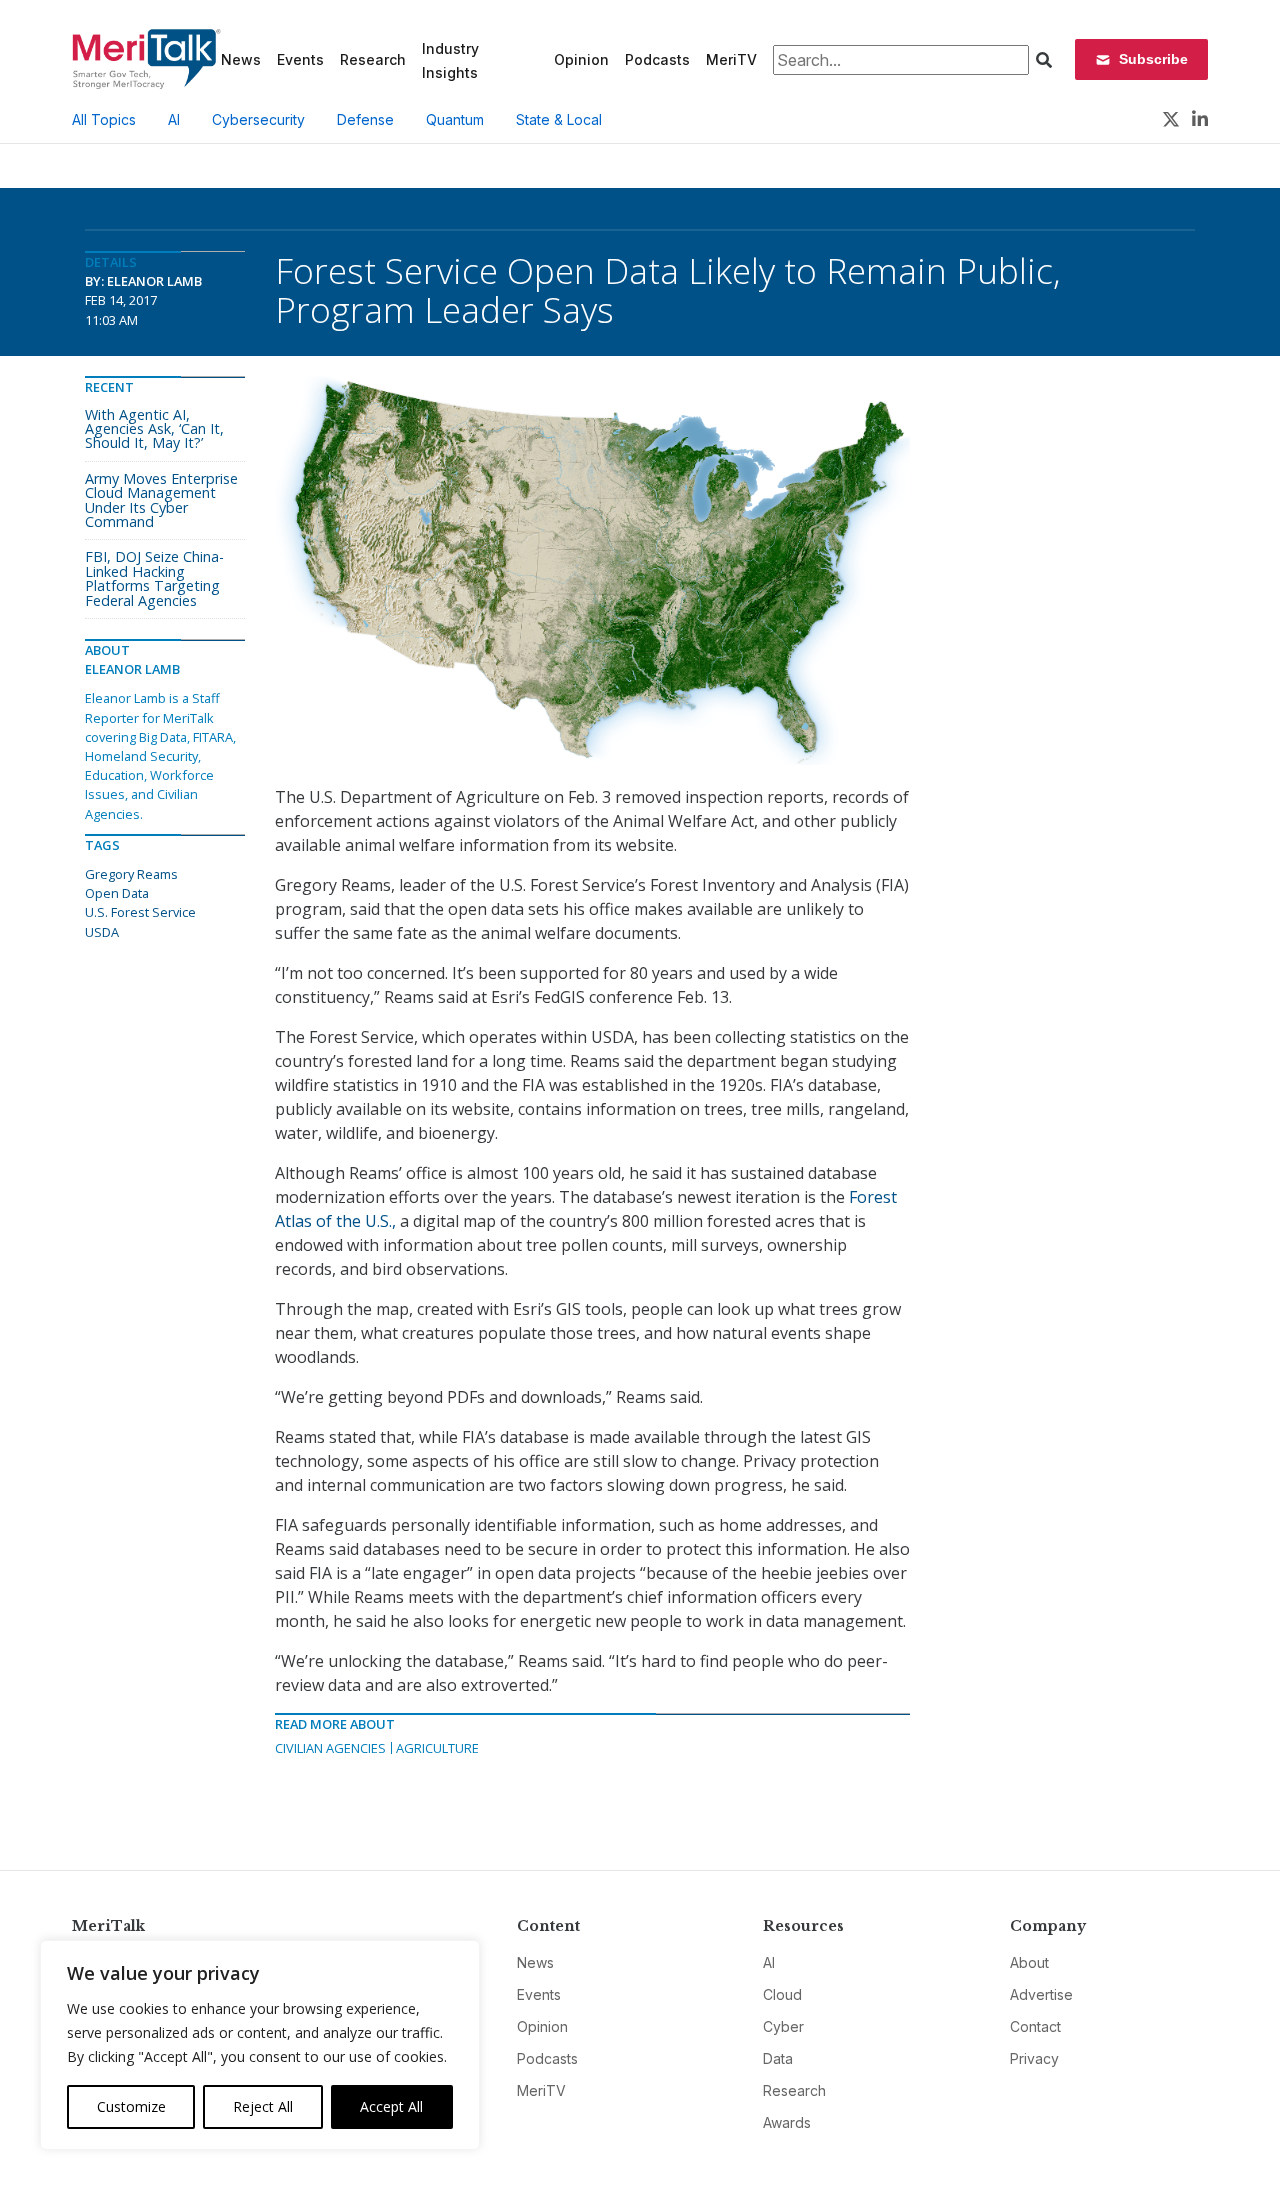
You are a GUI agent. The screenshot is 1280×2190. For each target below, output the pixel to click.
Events (300, 59)
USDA (102, 932)
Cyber (783, 2026)
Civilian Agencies (330, 1748)
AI (174, 119)
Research (373, 59)
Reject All (263, 2106)
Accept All (391, 2106)
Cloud (782, 1994)
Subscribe (1153, 59)
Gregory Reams (131, 874)
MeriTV (731, 59)
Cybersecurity (258, 119)
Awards (787, 2122)
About (1029, 1962)
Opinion (581, 59)
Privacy (1034, 2058)
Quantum (455, 119)
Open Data (117, 893)
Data (778, 2058)
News (241, 59)
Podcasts (657, 59)
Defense (365, 119)
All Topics (104, 119)
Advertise (1041, 1994)
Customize (131, 2106)
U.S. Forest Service (140, 912)
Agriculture (437, 1748)
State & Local (559, 119)
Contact (1035, 2026)
